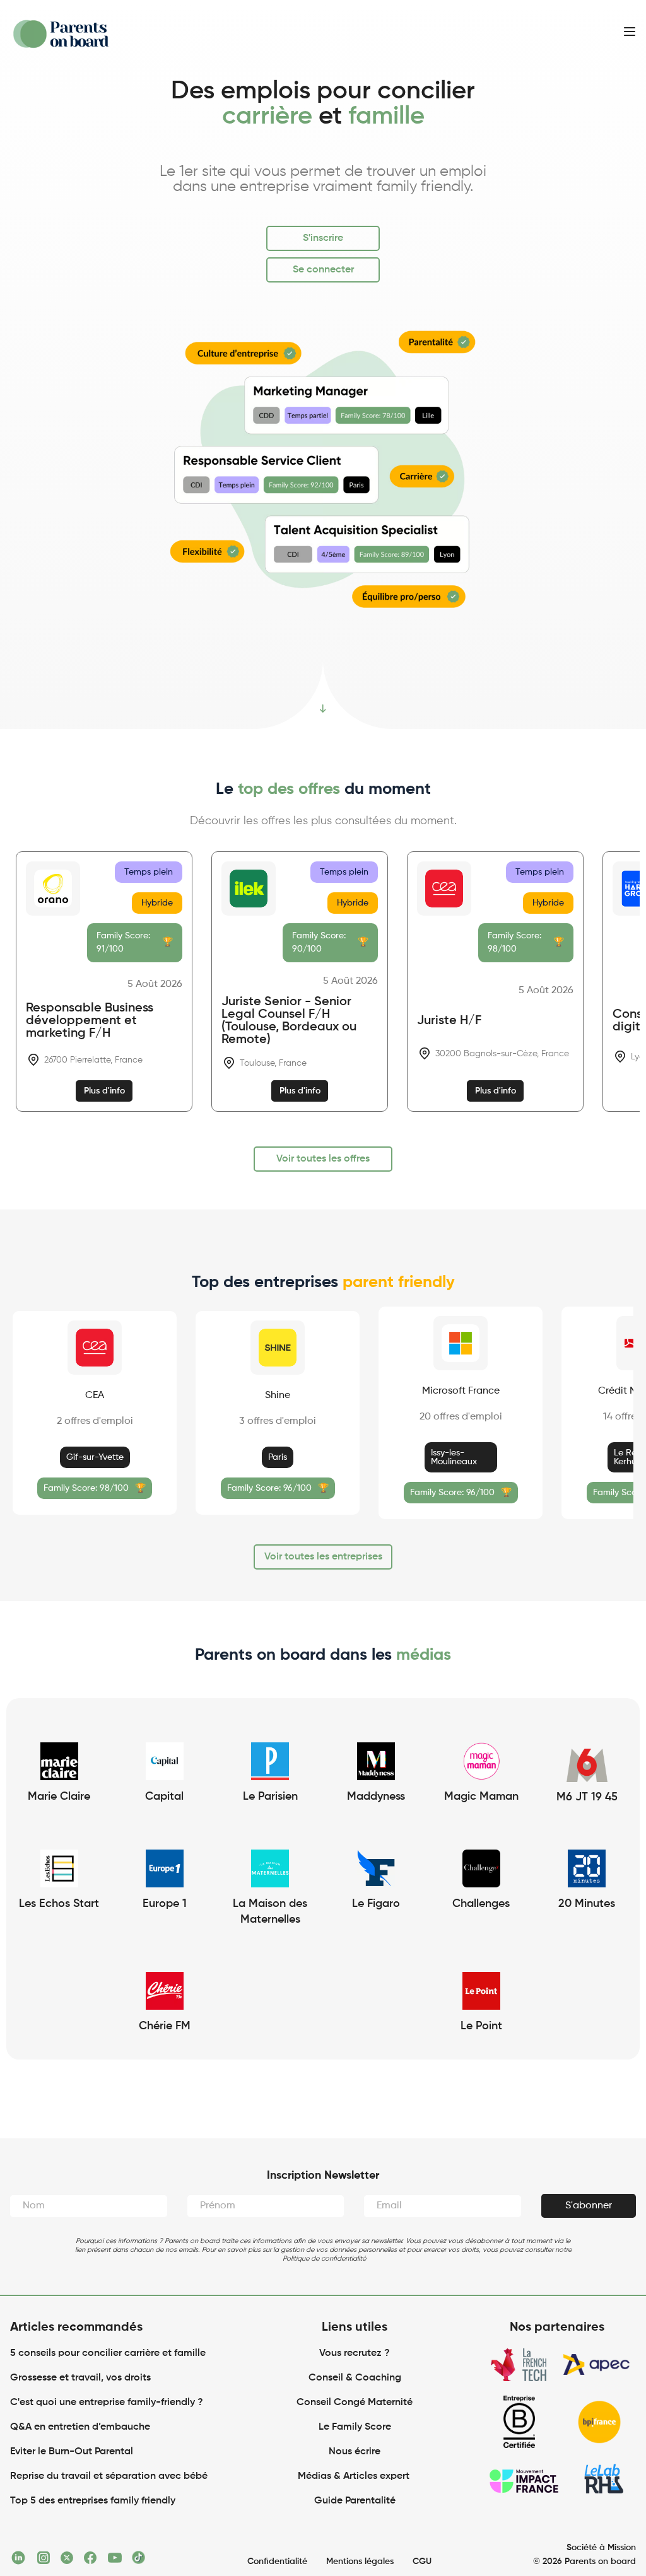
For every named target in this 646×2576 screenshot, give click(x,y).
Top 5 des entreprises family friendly (93, 2501)
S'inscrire (323, 238)
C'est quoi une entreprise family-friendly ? (107, 2403)
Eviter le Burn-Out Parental (72, 2452)
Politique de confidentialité (324, 2258)
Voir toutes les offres (323, 1159)
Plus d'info (104, 1091)
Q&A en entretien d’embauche (80, 2427)
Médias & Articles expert (355, 2476)
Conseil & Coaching (355, 2378)
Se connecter (323, 270)
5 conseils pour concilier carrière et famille (108, 2353)
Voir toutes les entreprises (323, 1557)
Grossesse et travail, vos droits (80, 2378)
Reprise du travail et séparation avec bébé (109, 2476)
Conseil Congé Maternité (355, 2403)
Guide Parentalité (355, 2501)
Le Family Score (355, 2427)
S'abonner (589, 2206)
